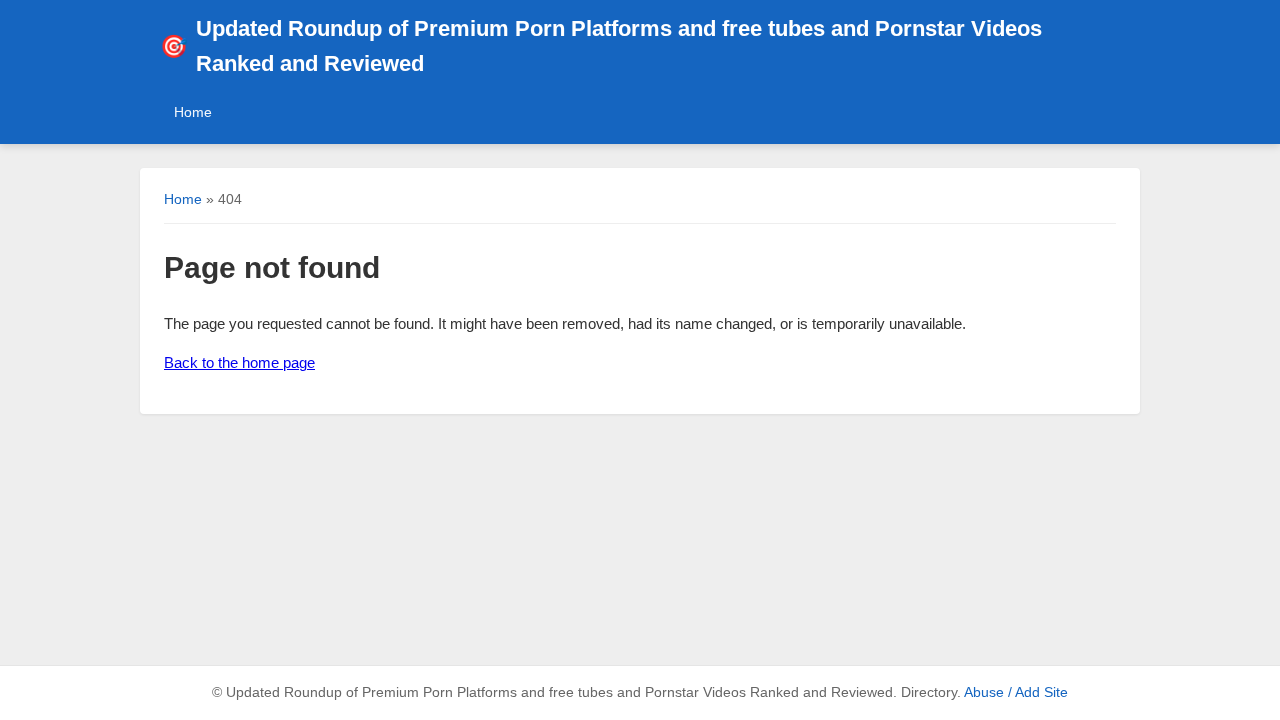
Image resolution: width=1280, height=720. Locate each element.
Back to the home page (239, 362)
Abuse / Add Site (1016, 692)
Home (193, 112)
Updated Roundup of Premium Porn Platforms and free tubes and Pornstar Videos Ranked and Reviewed (601, 46)
